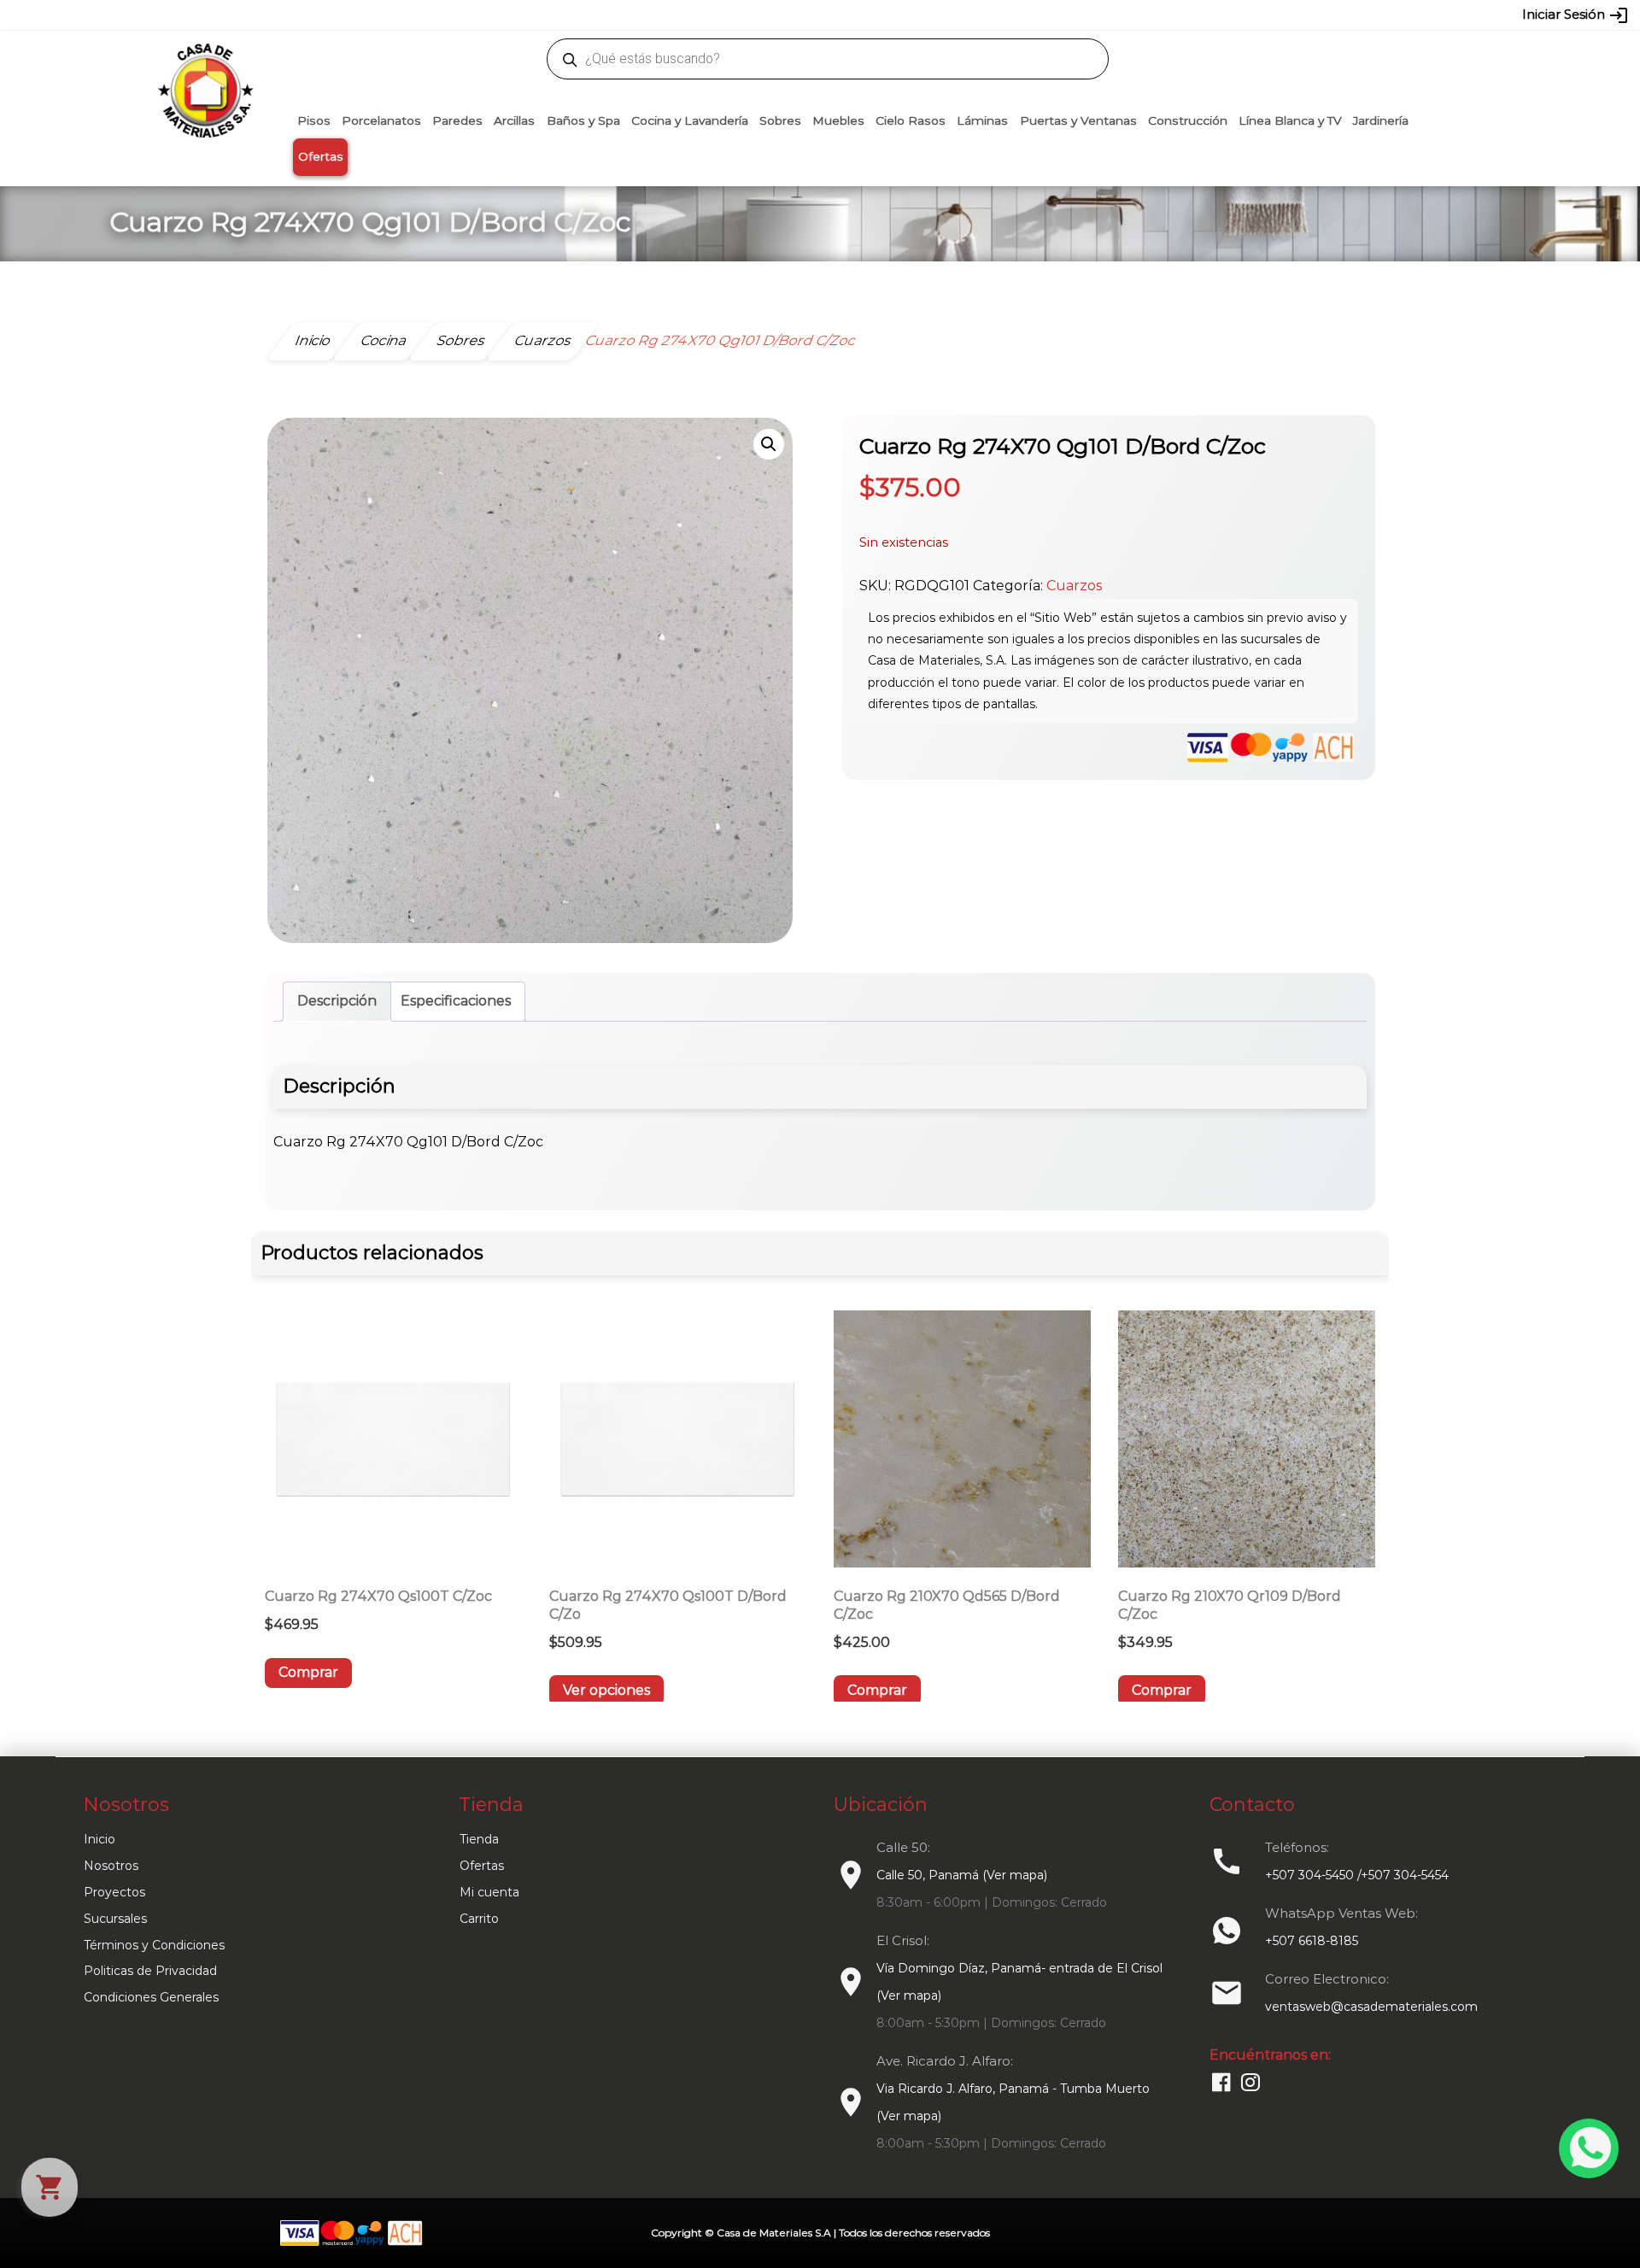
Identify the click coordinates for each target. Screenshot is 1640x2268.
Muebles (838, 120)
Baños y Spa (583, 120)
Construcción (1188, 120)
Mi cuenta (489, 1892)
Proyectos (114, 1892)
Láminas (982, 120)
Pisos (314, 120)
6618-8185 (916, 15)
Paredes (457, 120)
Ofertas (321, 156)
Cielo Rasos (911, 120)
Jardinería (1381, 120)
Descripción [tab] (337, 1001)
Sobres (780, 120)
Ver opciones (606, 1690)
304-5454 (856, 15)
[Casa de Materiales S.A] (201, 65)
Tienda (479, 1839)
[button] (769, 444)
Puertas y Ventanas (1078, 120)
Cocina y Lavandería (690, 120)
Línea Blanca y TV (1290, 120)
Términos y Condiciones (154, 1945)
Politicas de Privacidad (150, 1971)
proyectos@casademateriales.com (640, 15)
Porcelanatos (381, 120)
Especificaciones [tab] (456, 1001)
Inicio (100, 1839)
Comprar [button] (308, 1672)
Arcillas (514, 120)
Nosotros (111, 1866)
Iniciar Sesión (1576, 15)
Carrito (479, 1919)
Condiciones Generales (151, 1997)
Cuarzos (1074, 586)
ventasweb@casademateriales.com (437, 15)
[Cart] (50, 2187)
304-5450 (795, 15)
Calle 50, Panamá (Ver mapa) (962, 1875)
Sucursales (115, 1919)
